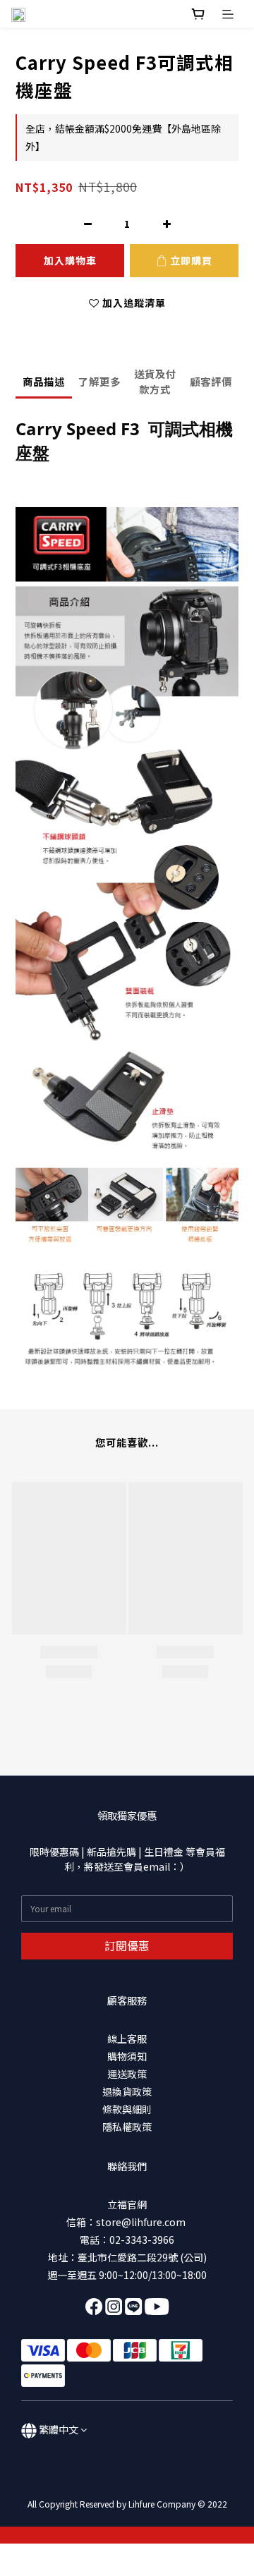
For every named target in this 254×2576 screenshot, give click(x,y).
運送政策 (127, 2074)
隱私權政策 (127, 2127)
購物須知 (127, 2056)
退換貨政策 (127, 2091)
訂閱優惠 (127, 1945)
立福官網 (127, 2204)
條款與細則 (127, 2109)
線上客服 (127, 2039)
